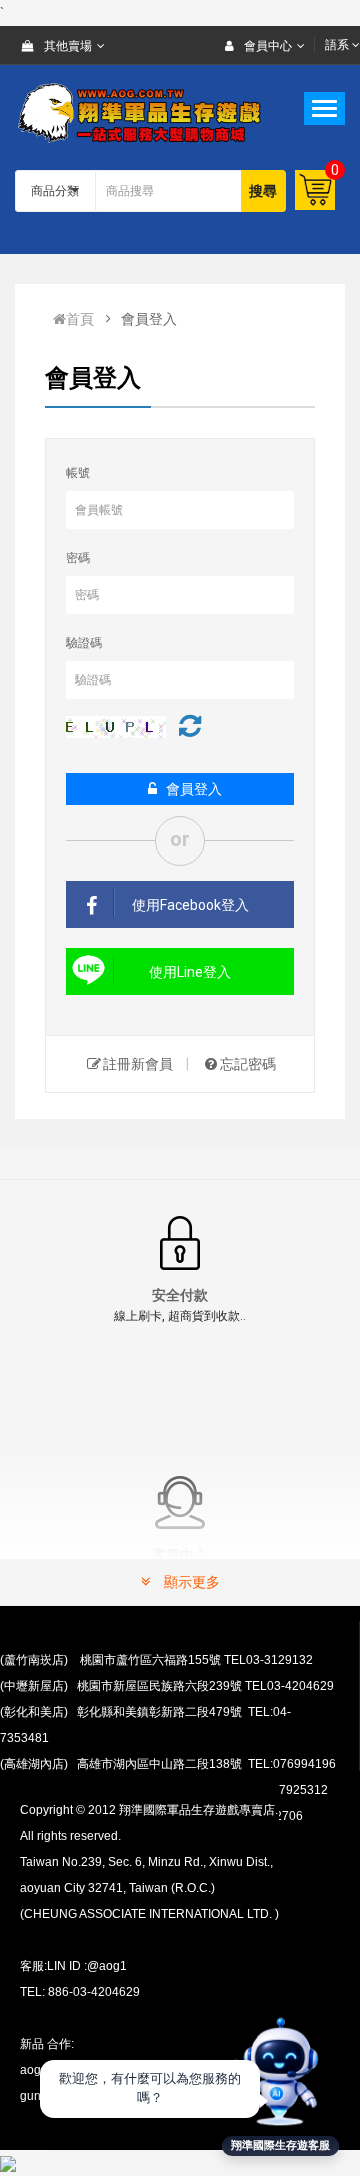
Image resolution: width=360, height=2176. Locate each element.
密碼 (78, 558)
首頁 (80, 319)
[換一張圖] (190, 726)
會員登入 (194, 789)
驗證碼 (84, 643)
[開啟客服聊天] (280, 2070)
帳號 (78, 473)
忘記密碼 (248, 1064)
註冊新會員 (138, 1064)
